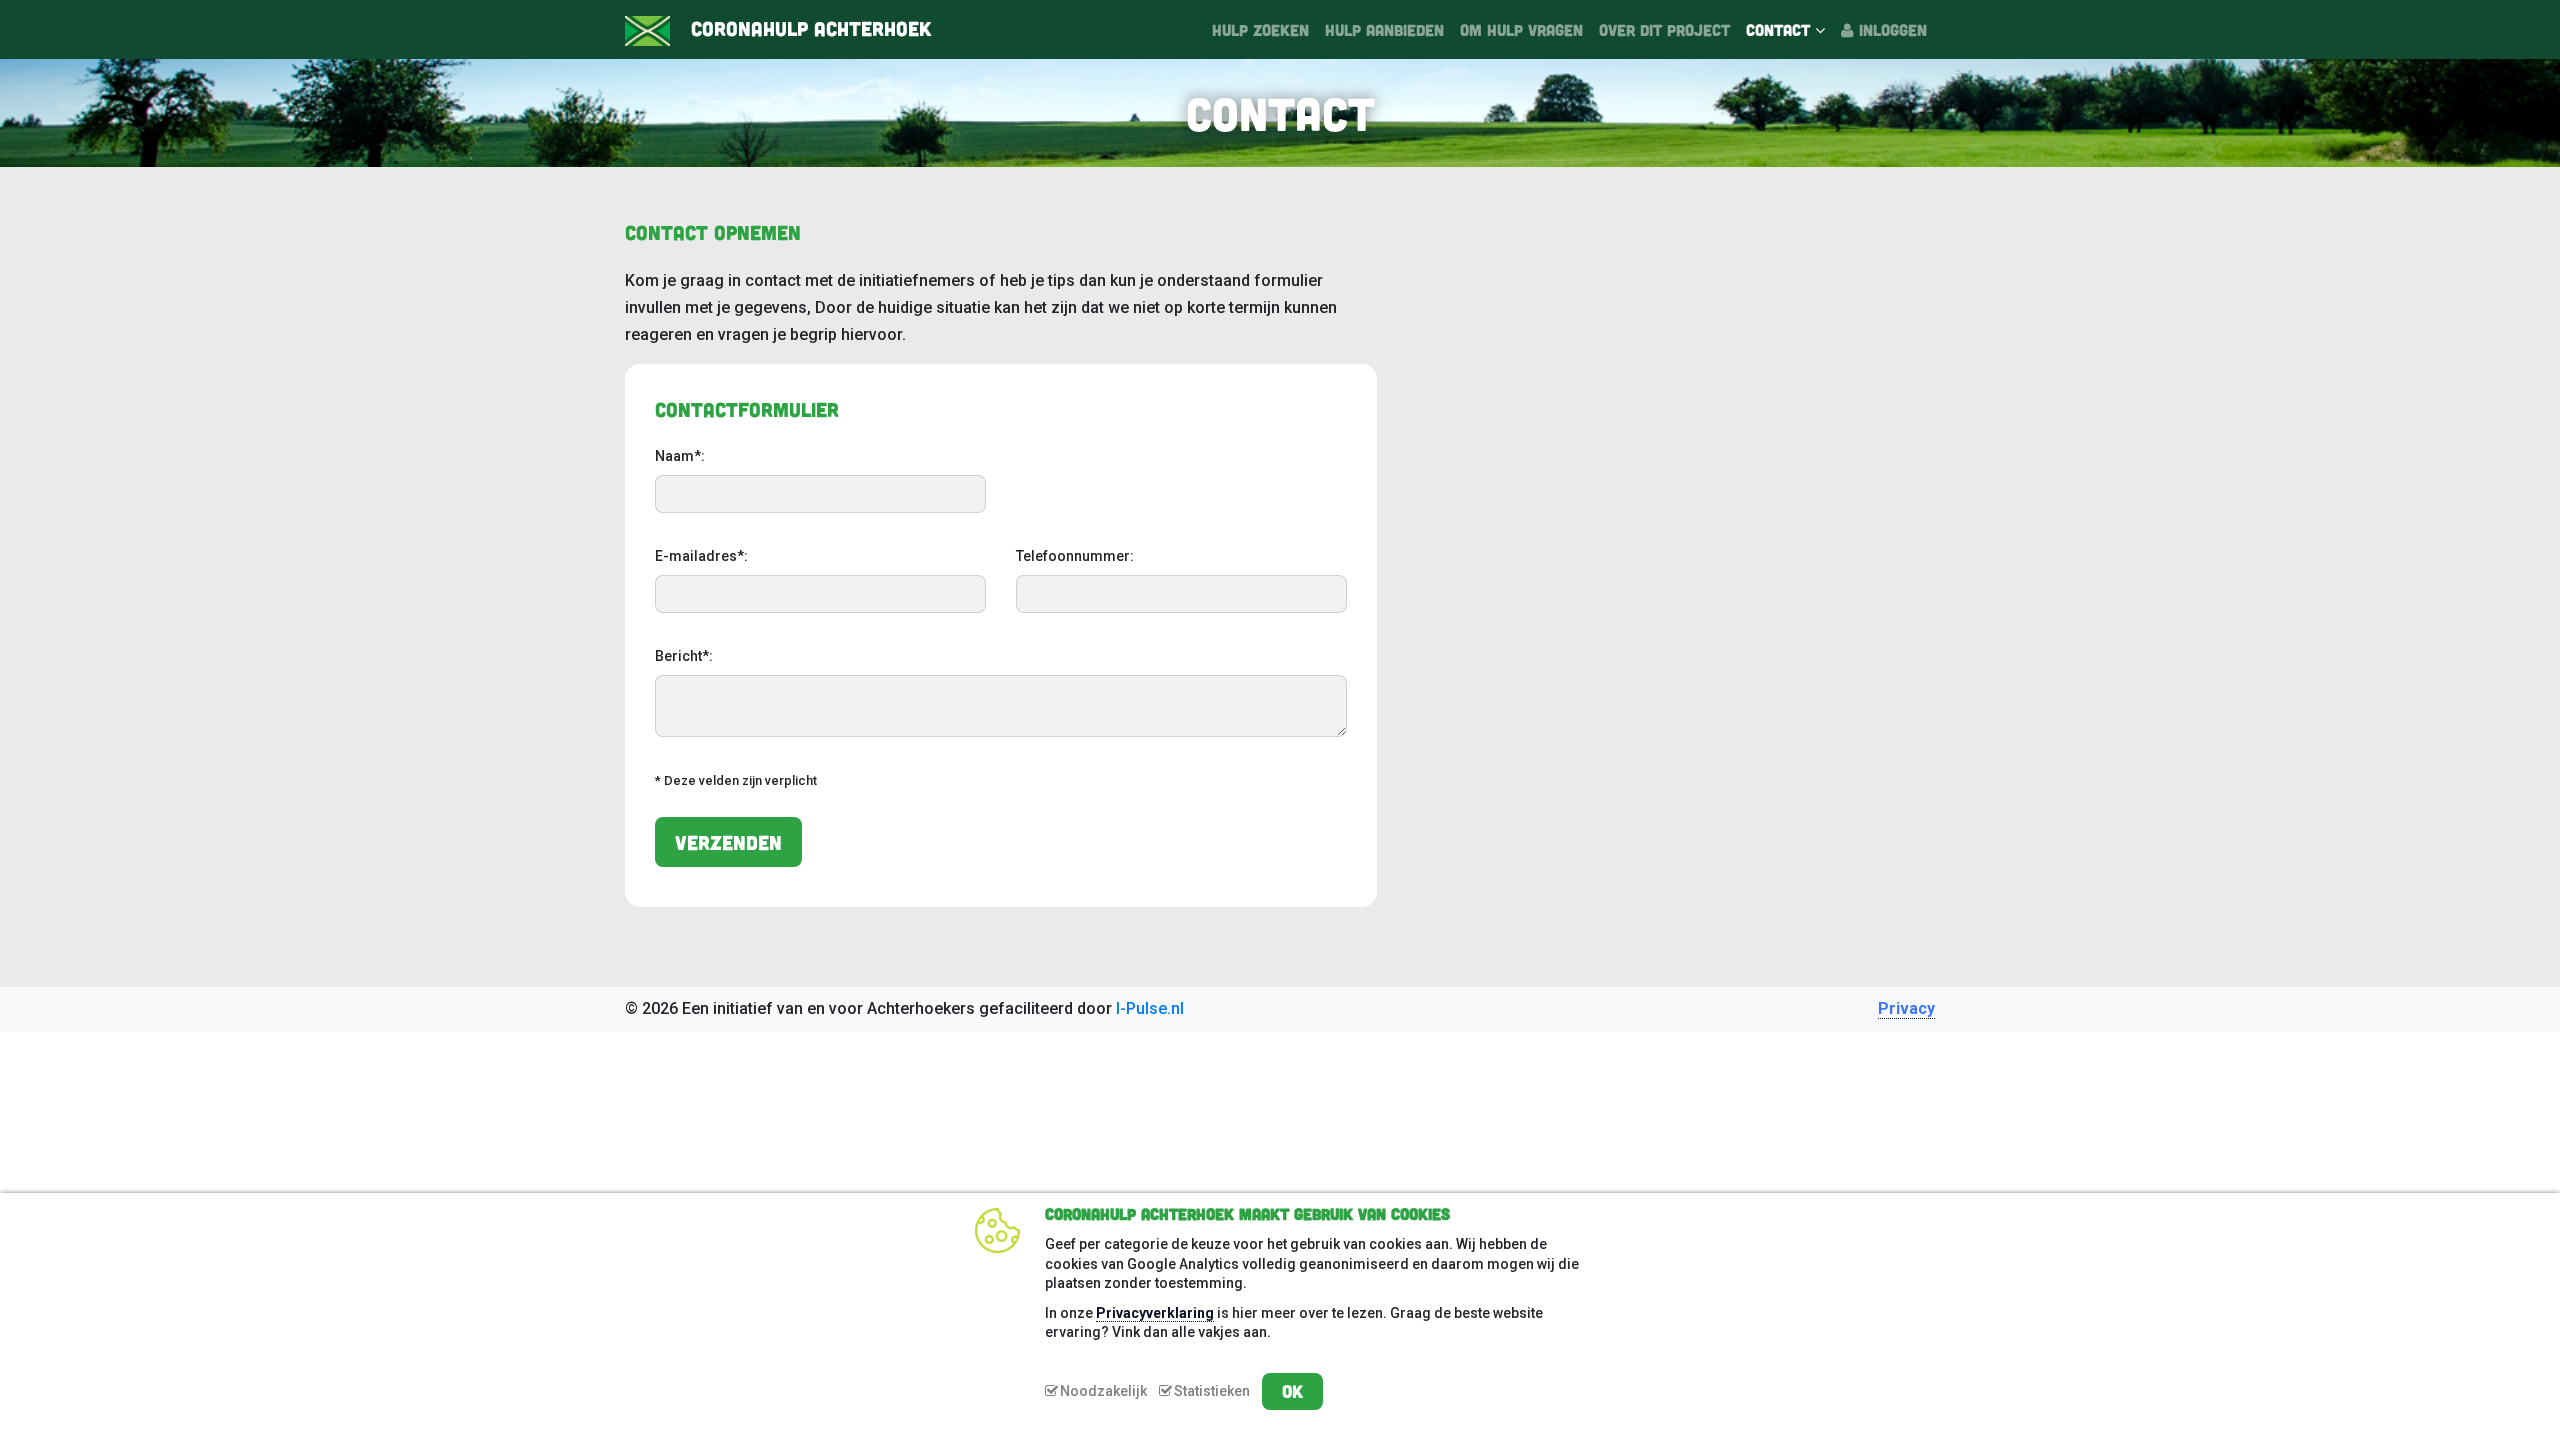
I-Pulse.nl (1150, 1008)
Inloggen (1890, 29)
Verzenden (728, 842)
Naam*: (680, 456)
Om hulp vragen (1521, 29)
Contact (1780, 29)
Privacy (1906, 1008)
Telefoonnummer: (1075, 556)
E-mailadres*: (701, 556)
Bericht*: (684, 656)
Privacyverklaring (1155, 1313)
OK (1292, 1391)
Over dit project (1664, 29)
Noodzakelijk (1103, 1391)
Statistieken (1212, 1391)
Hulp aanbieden (1384, 29)
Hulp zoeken (1260, 29)
